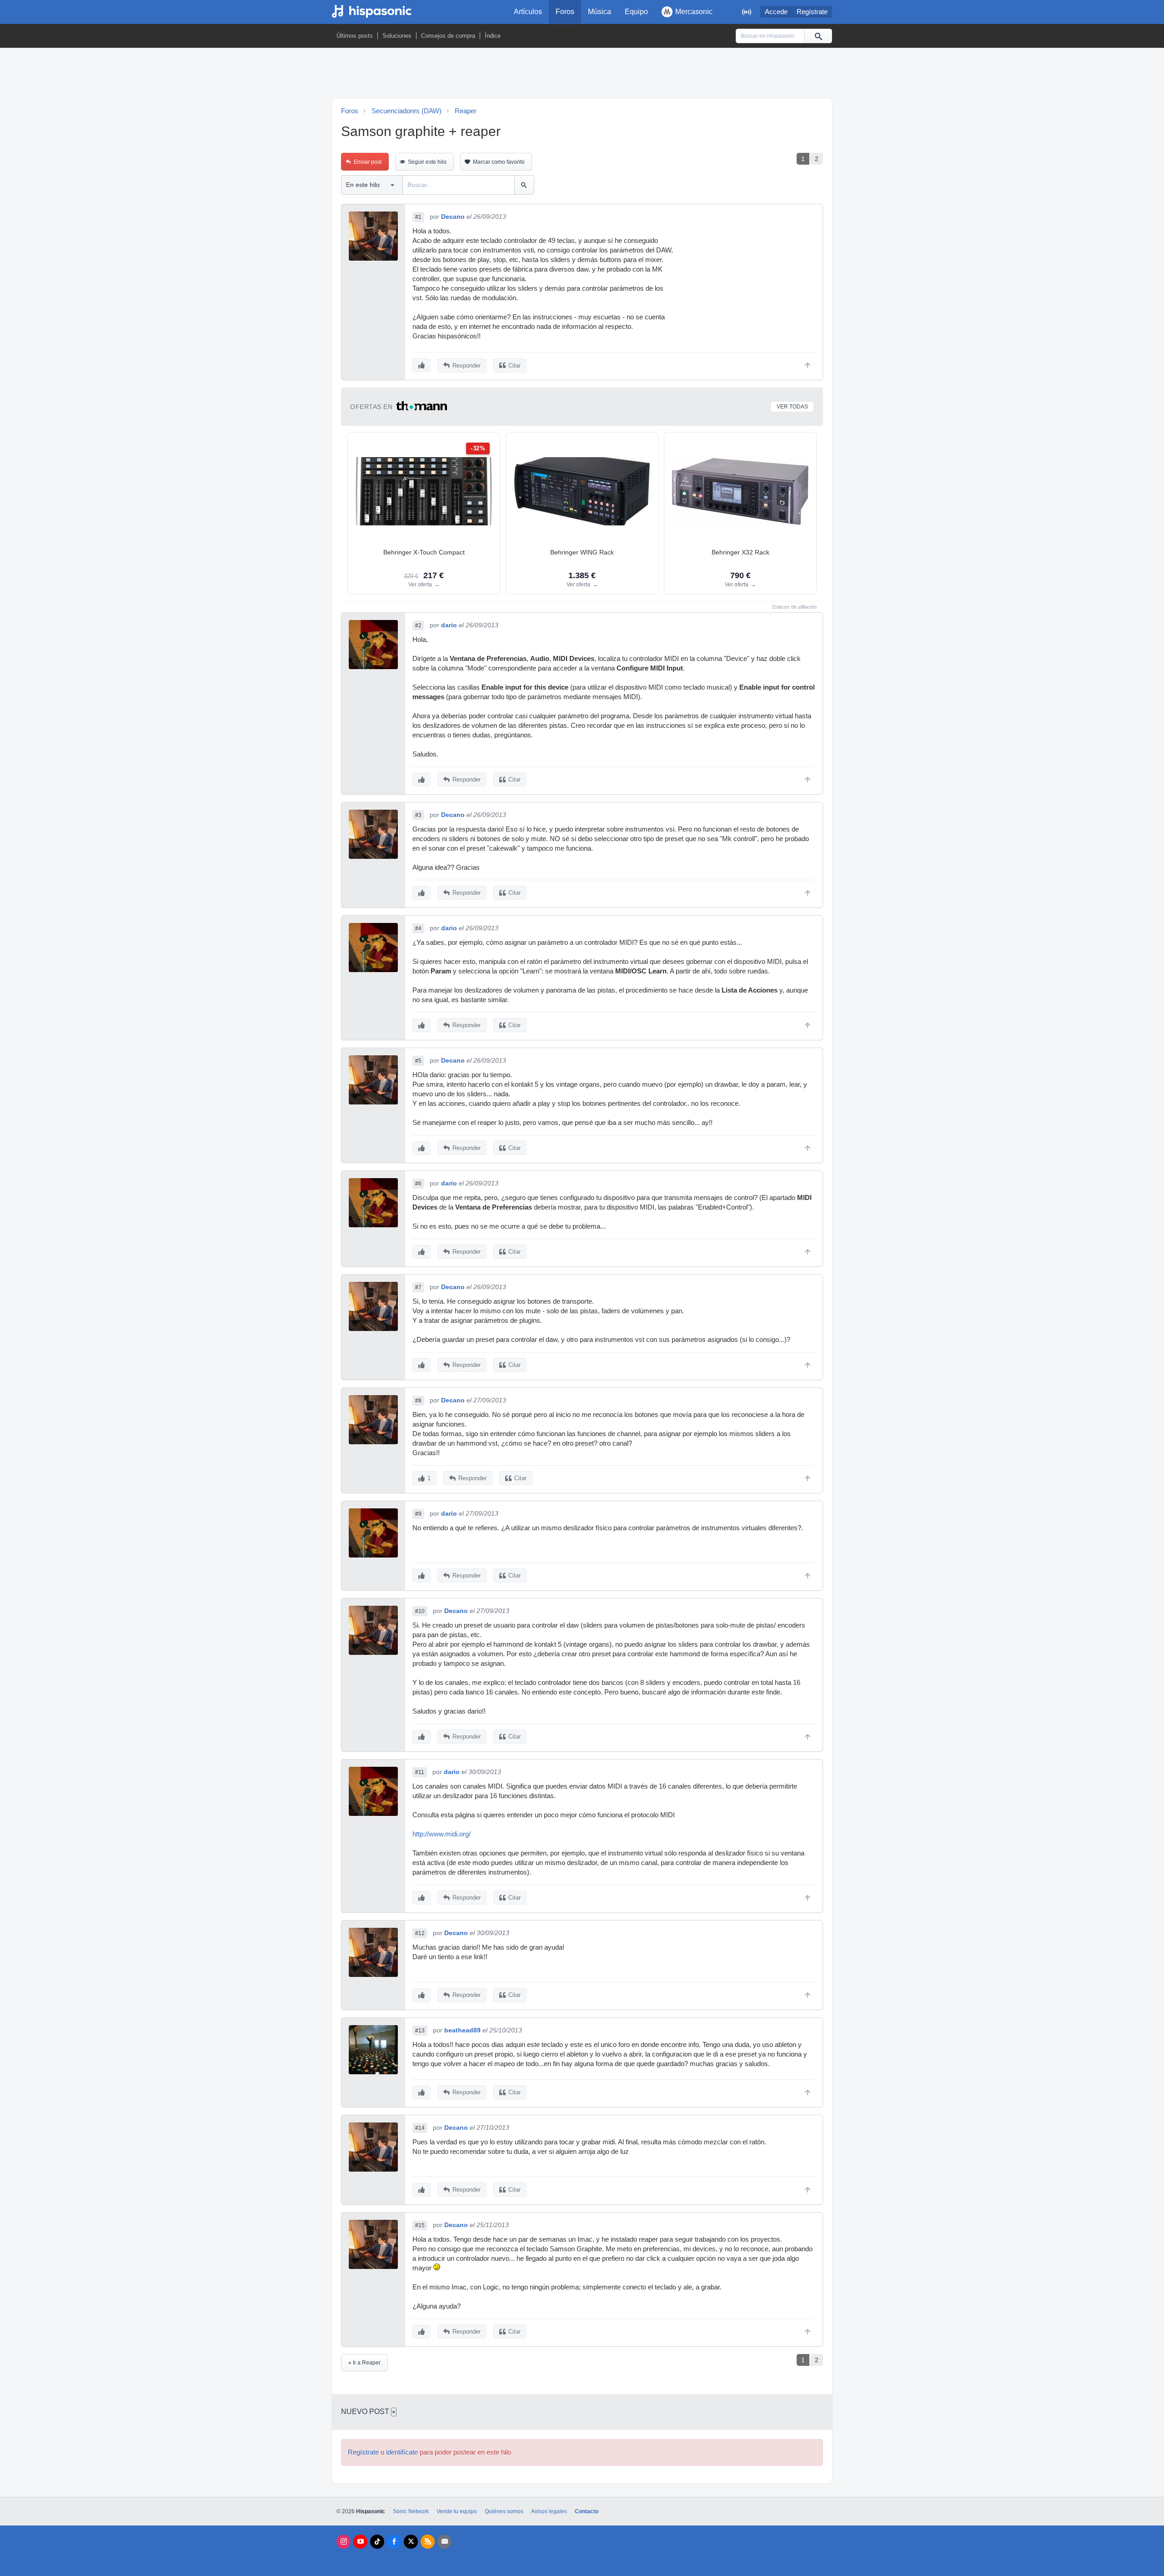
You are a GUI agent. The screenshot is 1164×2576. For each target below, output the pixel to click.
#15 (420, 2225)
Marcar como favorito (499, 162)
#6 (418, 1184)
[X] (411, 2542)
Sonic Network (411, 2511)
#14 (420, 2128)
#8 (418, 1401)
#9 (418, 1514)
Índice (493, 36)
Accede (776, 12)
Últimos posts (355, 36)
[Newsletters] (444, 2542)
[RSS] (428, 2542)
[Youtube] (360, 2542)
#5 (418, 1061)
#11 (420, 1772)
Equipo (636, 12)
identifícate (402, 2452)
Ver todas (792, 407)
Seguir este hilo (427, 162)
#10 (420, 1611)
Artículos (528, 12)
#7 (418, 1287)
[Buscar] (818, 36)
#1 (418, 217)
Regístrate (812, 12)
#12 (420, 1933)
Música (600, 12)
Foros (565, 12)
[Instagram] (344, 2542)
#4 (418, 928)
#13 (420, 2031)
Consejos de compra (448, 36)
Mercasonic (694, 12)
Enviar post (368, 162)
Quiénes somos (504, 2511)
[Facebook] (394, 2542)
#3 (418, 815)
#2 (418, 625)
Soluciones (397, 36)
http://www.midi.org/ (442, 1834)
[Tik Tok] (377, 2542)
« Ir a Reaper (364, 2363)
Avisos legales (549, 2511)
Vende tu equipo (457, 2511)
